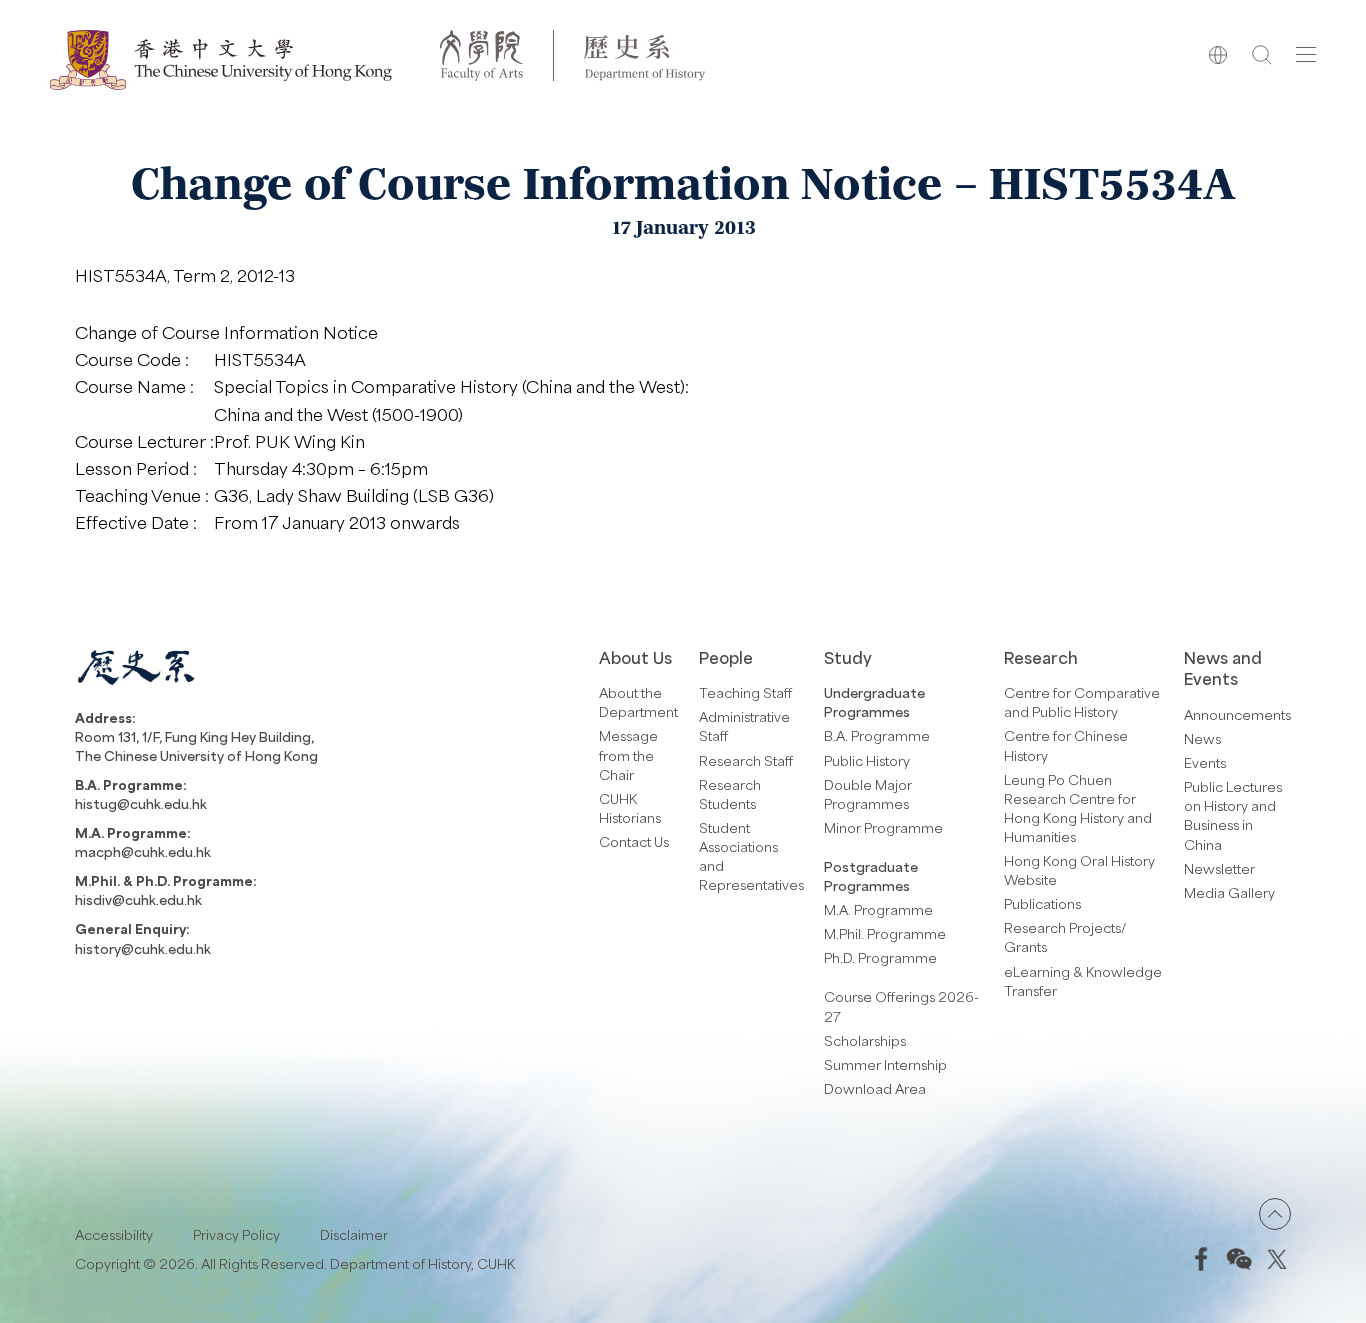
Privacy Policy (236, 1234)
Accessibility (114, 1234)
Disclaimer (354, 1234)
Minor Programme (883, 827)
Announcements (1237, 714)
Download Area (875, 1088)
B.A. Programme (877, 735)
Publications (1042, 903)
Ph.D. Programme (880, 957)
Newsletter (1219, 868)
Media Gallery (1229, 892)
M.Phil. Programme (885, 933)
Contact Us (634, 841)
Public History (867, 760)
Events (1205, 762)
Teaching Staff (745, 692)
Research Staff (746, 760)
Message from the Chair (628, 754)
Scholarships (865, 1040)
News (1202, 738)
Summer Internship (885, 1064)
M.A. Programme (878, 909)
